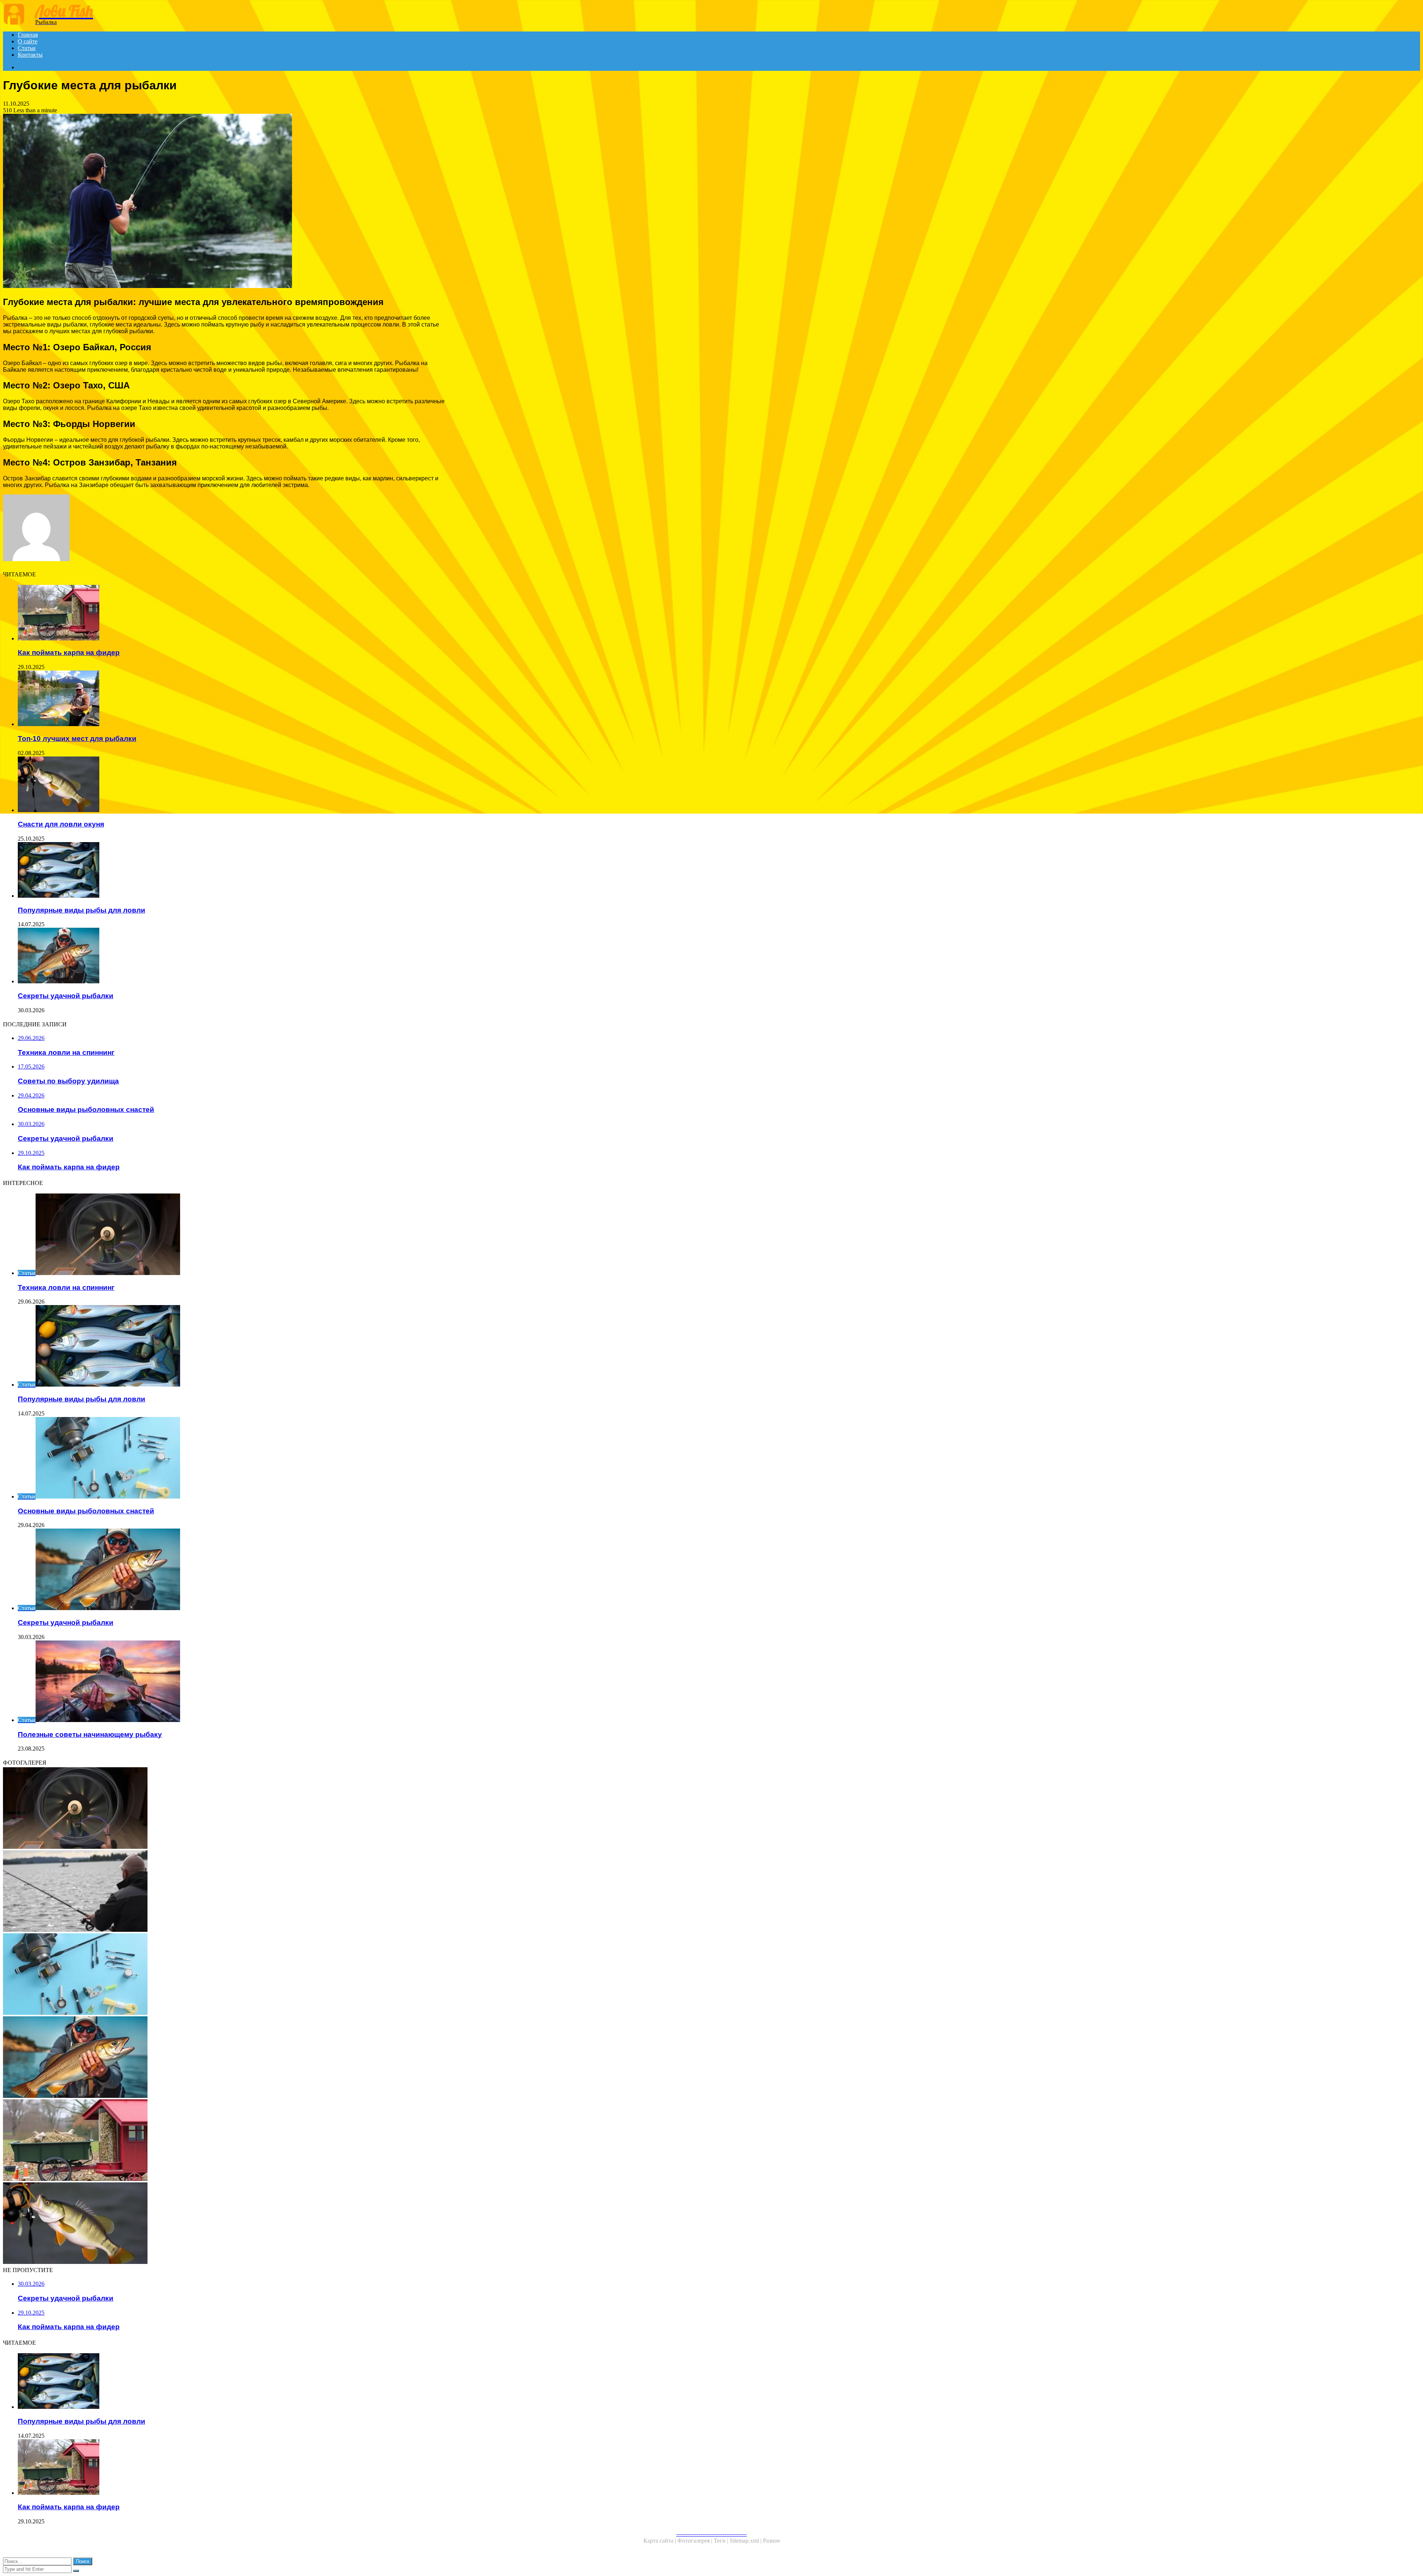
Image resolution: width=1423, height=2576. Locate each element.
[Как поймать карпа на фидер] (233, 613)
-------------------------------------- (711, 2534)
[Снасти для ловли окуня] (233, 785)
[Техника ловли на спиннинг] (225, 1809)
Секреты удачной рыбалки (66, 996)
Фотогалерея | (696, 2541)
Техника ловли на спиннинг (66, 1287)
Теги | (722, 2541)
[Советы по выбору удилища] (225, 1892)
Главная (28, 35)
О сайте (28, 41)
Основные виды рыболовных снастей (86, 1511)
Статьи (27, 48)
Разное (772, 2541)
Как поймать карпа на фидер (69, 653)
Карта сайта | (660, 2541)
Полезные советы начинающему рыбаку (90, 1734)
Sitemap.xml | (746, 2541)
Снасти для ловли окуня (61, 824)
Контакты (30, 55)
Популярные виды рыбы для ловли (82, 910)
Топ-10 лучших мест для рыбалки (77, 739)
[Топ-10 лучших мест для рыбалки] (233, 699)
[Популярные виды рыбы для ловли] (233, 871)
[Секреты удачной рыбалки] (233, 956)
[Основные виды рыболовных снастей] (225, 1975)
